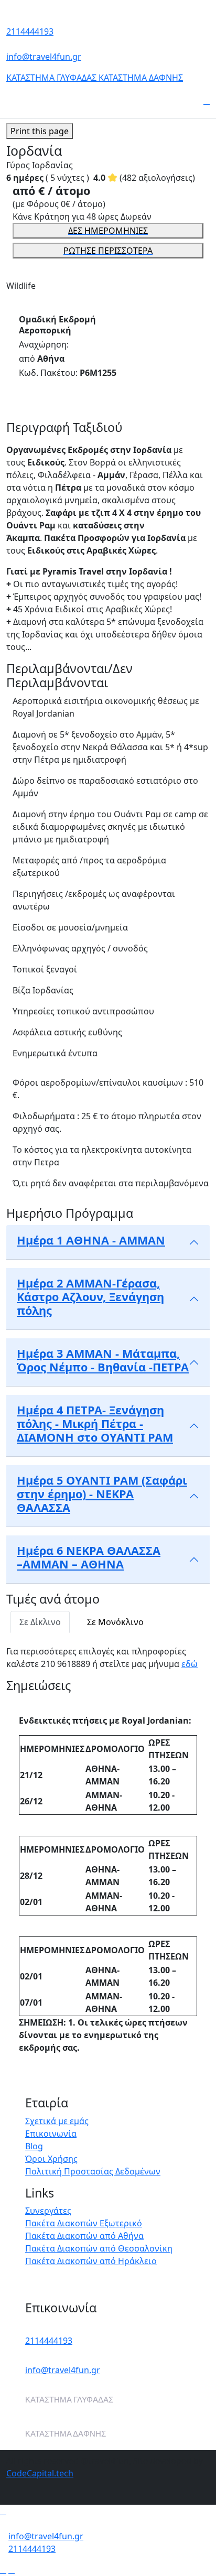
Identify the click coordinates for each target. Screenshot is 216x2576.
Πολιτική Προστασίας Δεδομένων (93, 2171)
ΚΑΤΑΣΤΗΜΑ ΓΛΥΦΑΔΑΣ (52, 78)
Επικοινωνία (51, 2134)
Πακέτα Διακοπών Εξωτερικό (84, 2223)
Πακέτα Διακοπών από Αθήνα (84, 2236)
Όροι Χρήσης (51, 2159)
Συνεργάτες (48, 2211)
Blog (34, 2146)
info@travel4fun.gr (44, 57)
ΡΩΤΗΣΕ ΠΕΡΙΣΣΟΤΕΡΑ (108, 251)
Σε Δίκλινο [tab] (40, 1622)
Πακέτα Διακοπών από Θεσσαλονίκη (99, 2248)
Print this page (40, 131)
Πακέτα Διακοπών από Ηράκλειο (91, 2261)
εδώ (190, 1664)
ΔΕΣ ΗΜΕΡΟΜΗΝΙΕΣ (108, 231)
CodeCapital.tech (40, 2473)
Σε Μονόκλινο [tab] (115, 1622)
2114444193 (30, 31)
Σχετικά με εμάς (57, 2121)
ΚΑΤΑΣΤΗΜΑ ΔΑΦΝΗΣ (141, 78)
